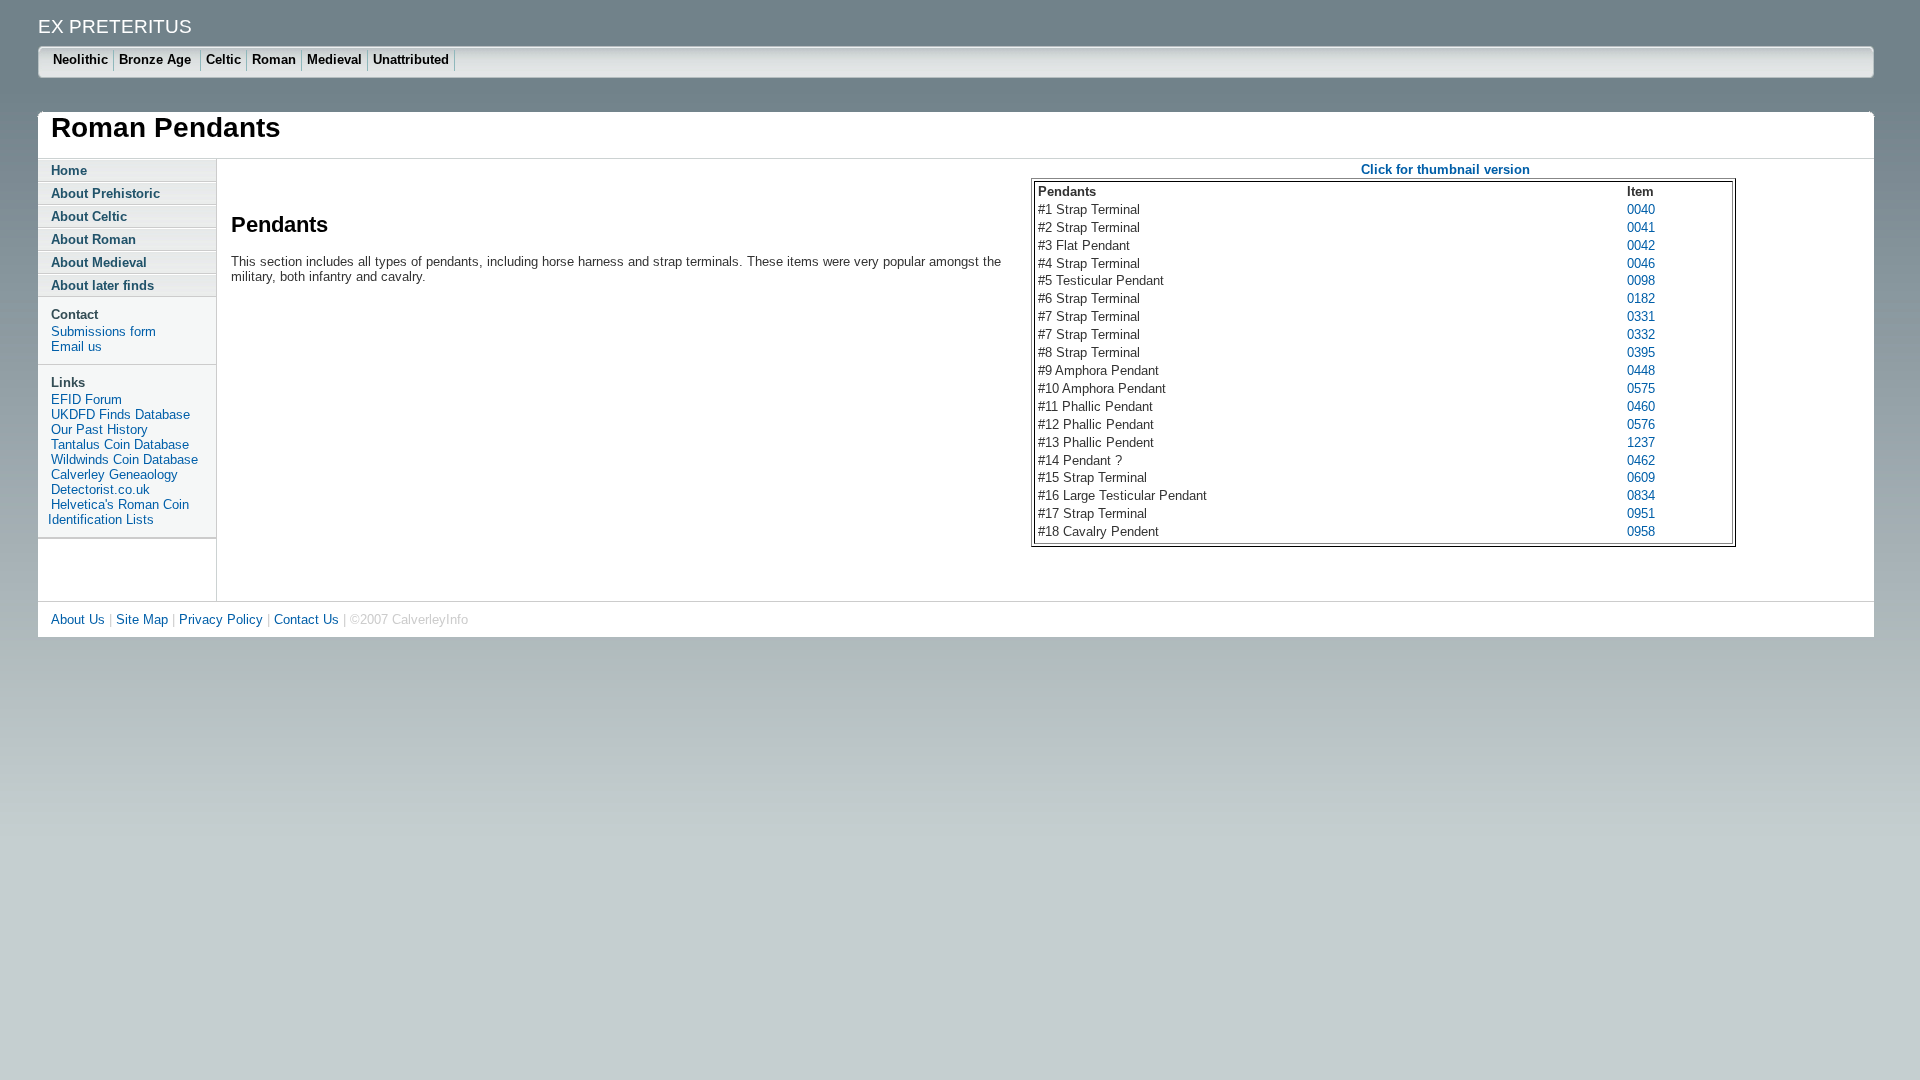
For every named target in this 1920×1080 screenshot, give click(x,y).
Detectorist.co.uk (100, 489)
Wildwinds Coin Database (124, 459)
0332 (1641, 334)
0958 (1641, 531)
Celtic (223, 59)
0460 (1641, 406)
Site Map (142, 619)
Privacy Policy (221, 619)
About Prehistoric (105, 193)
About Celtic (89, 216)
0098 (1641, 280)
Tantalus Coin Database (120, 444)
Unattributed (411, 59)
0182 (1641, 298)
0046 (1641, 263)
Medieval (334, 59)
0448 (1641, 370)
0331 (1641, 316)
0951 (1641, 513)
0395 (1641, 352)
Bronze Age (157, 59)
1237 (1641, 442)
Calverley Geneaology (114, 474)
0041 (1641, 227)
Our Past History (99, 429)
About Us (78, 619)
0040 (1641, 209)
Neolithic (80, 59)
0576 (1641, 424)
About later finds (102, 285)
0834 (1641, 495)
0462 (1641, 460)
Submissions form (103, 331)
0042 (1641, 245)
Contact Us (306, 619)
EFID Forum (86, 399)
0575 (1641, 388)
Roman (274, 59)
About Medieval (99, 262)
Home (69, 170)
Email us (76, 346)
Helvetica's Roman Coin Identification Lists (118, 512)
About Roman (93, 239)
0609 (1641, 477)
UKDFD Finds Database (120, 414)
